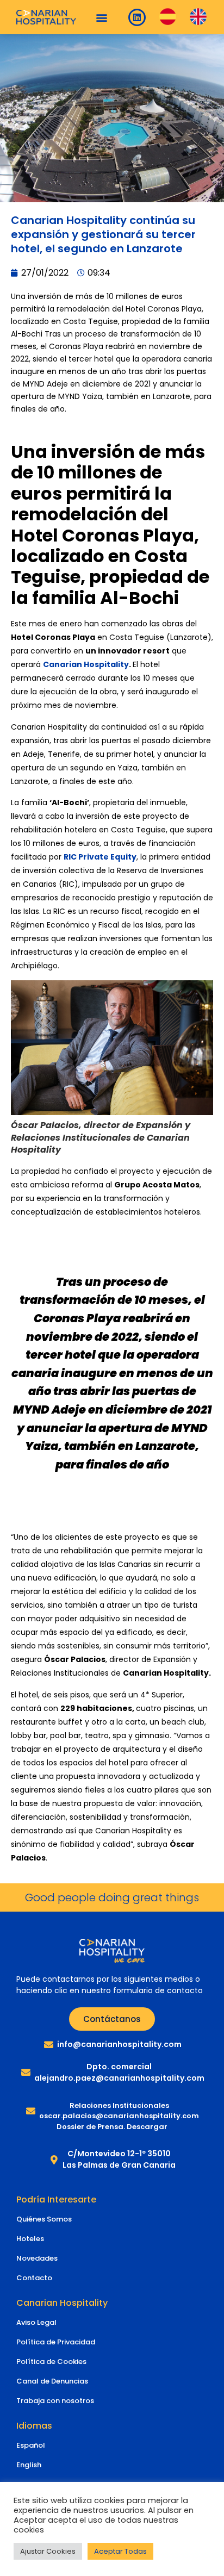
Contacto (34, 2278)
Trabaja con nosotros (55, 2401)
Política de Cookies (51, 2362)
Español (31, 2445)
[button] (102, 17)
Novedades (37, 2258)
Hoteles (30, 2239)
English (29, 2465)
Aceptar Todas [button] (120, 2551)
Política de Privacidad (56, 2342)
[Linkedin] (137, 17)
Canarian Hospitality (86, 664)
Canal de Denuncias (52, 2381)
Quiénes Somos (44, 2219)
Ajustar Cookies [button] (48, 2551)
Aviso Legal (36, 2322)
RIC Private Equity (100, 857)
